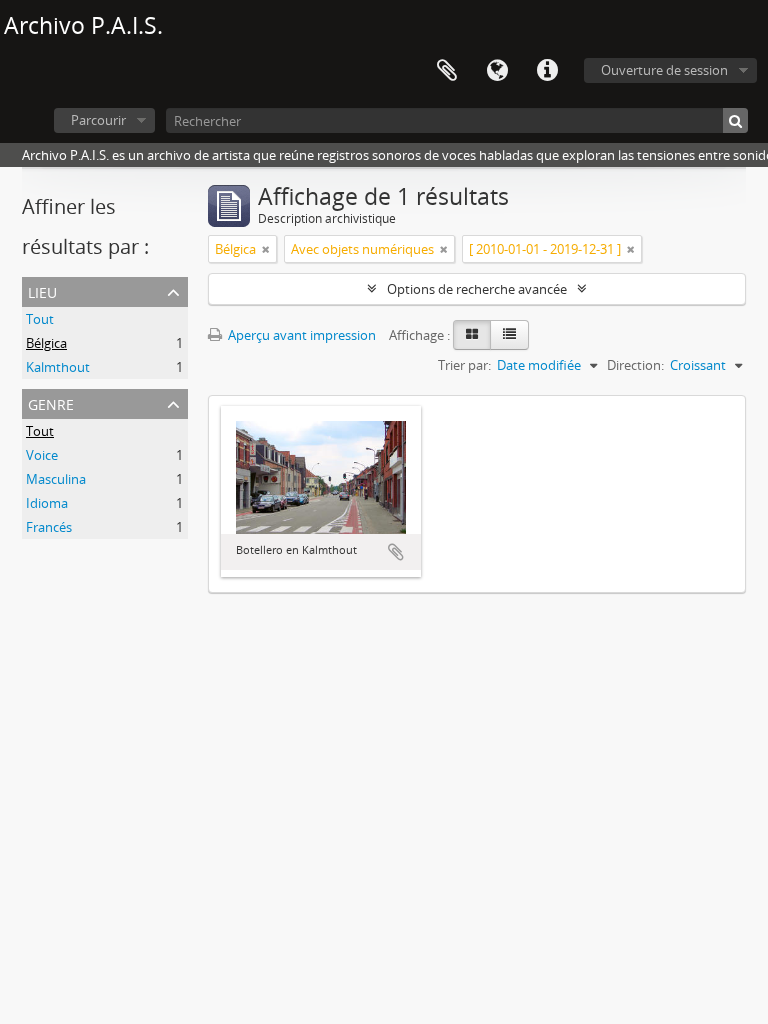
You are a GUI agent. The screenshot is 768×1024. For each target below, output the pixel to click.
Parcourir (98, 120)
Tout (40, 319)
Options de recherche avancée (477, 289)
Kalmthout (58, 367)
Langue (497, 71)
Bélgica (46, 343)
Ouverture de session (664, 70)
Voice (42, 455)
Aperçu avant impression (300, 335)
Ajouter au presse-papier (396, 552)
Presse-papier (447, 71)
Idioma (47, 503)
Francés (49, 527)
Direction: (635, 365)
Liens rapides (547, 71)
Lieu (42, 290)
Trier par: (464, 365)
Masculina (56, 479)
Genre (51, 402)
